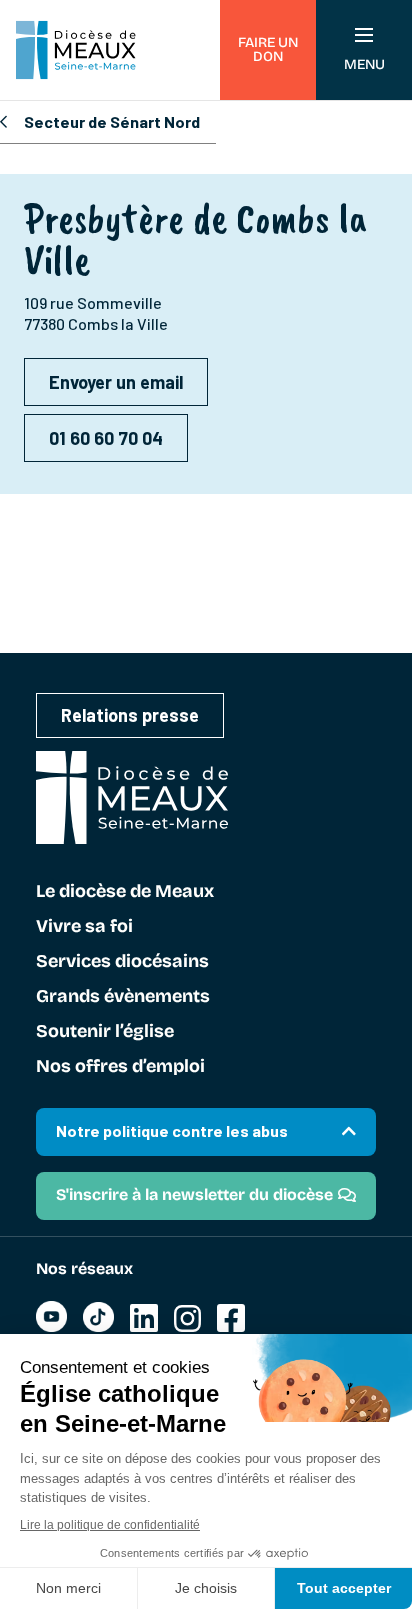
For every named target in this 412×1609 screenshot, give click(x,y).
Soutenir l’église (105, 1032)
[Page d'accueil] (76, 50)
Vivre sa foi (84, 927)
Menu (364, 64)
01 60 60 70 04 (106, 438)
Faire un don (268, 49)
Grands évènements (123, 997)
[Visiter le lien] (51, 1326)
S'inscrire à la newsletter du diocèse (194, 1194)
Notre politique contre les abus (172, 1130)
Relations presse (130, 715)
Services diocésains (122, 962)
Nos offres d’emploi (120, 1067)
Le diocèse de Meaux (125, 892)
